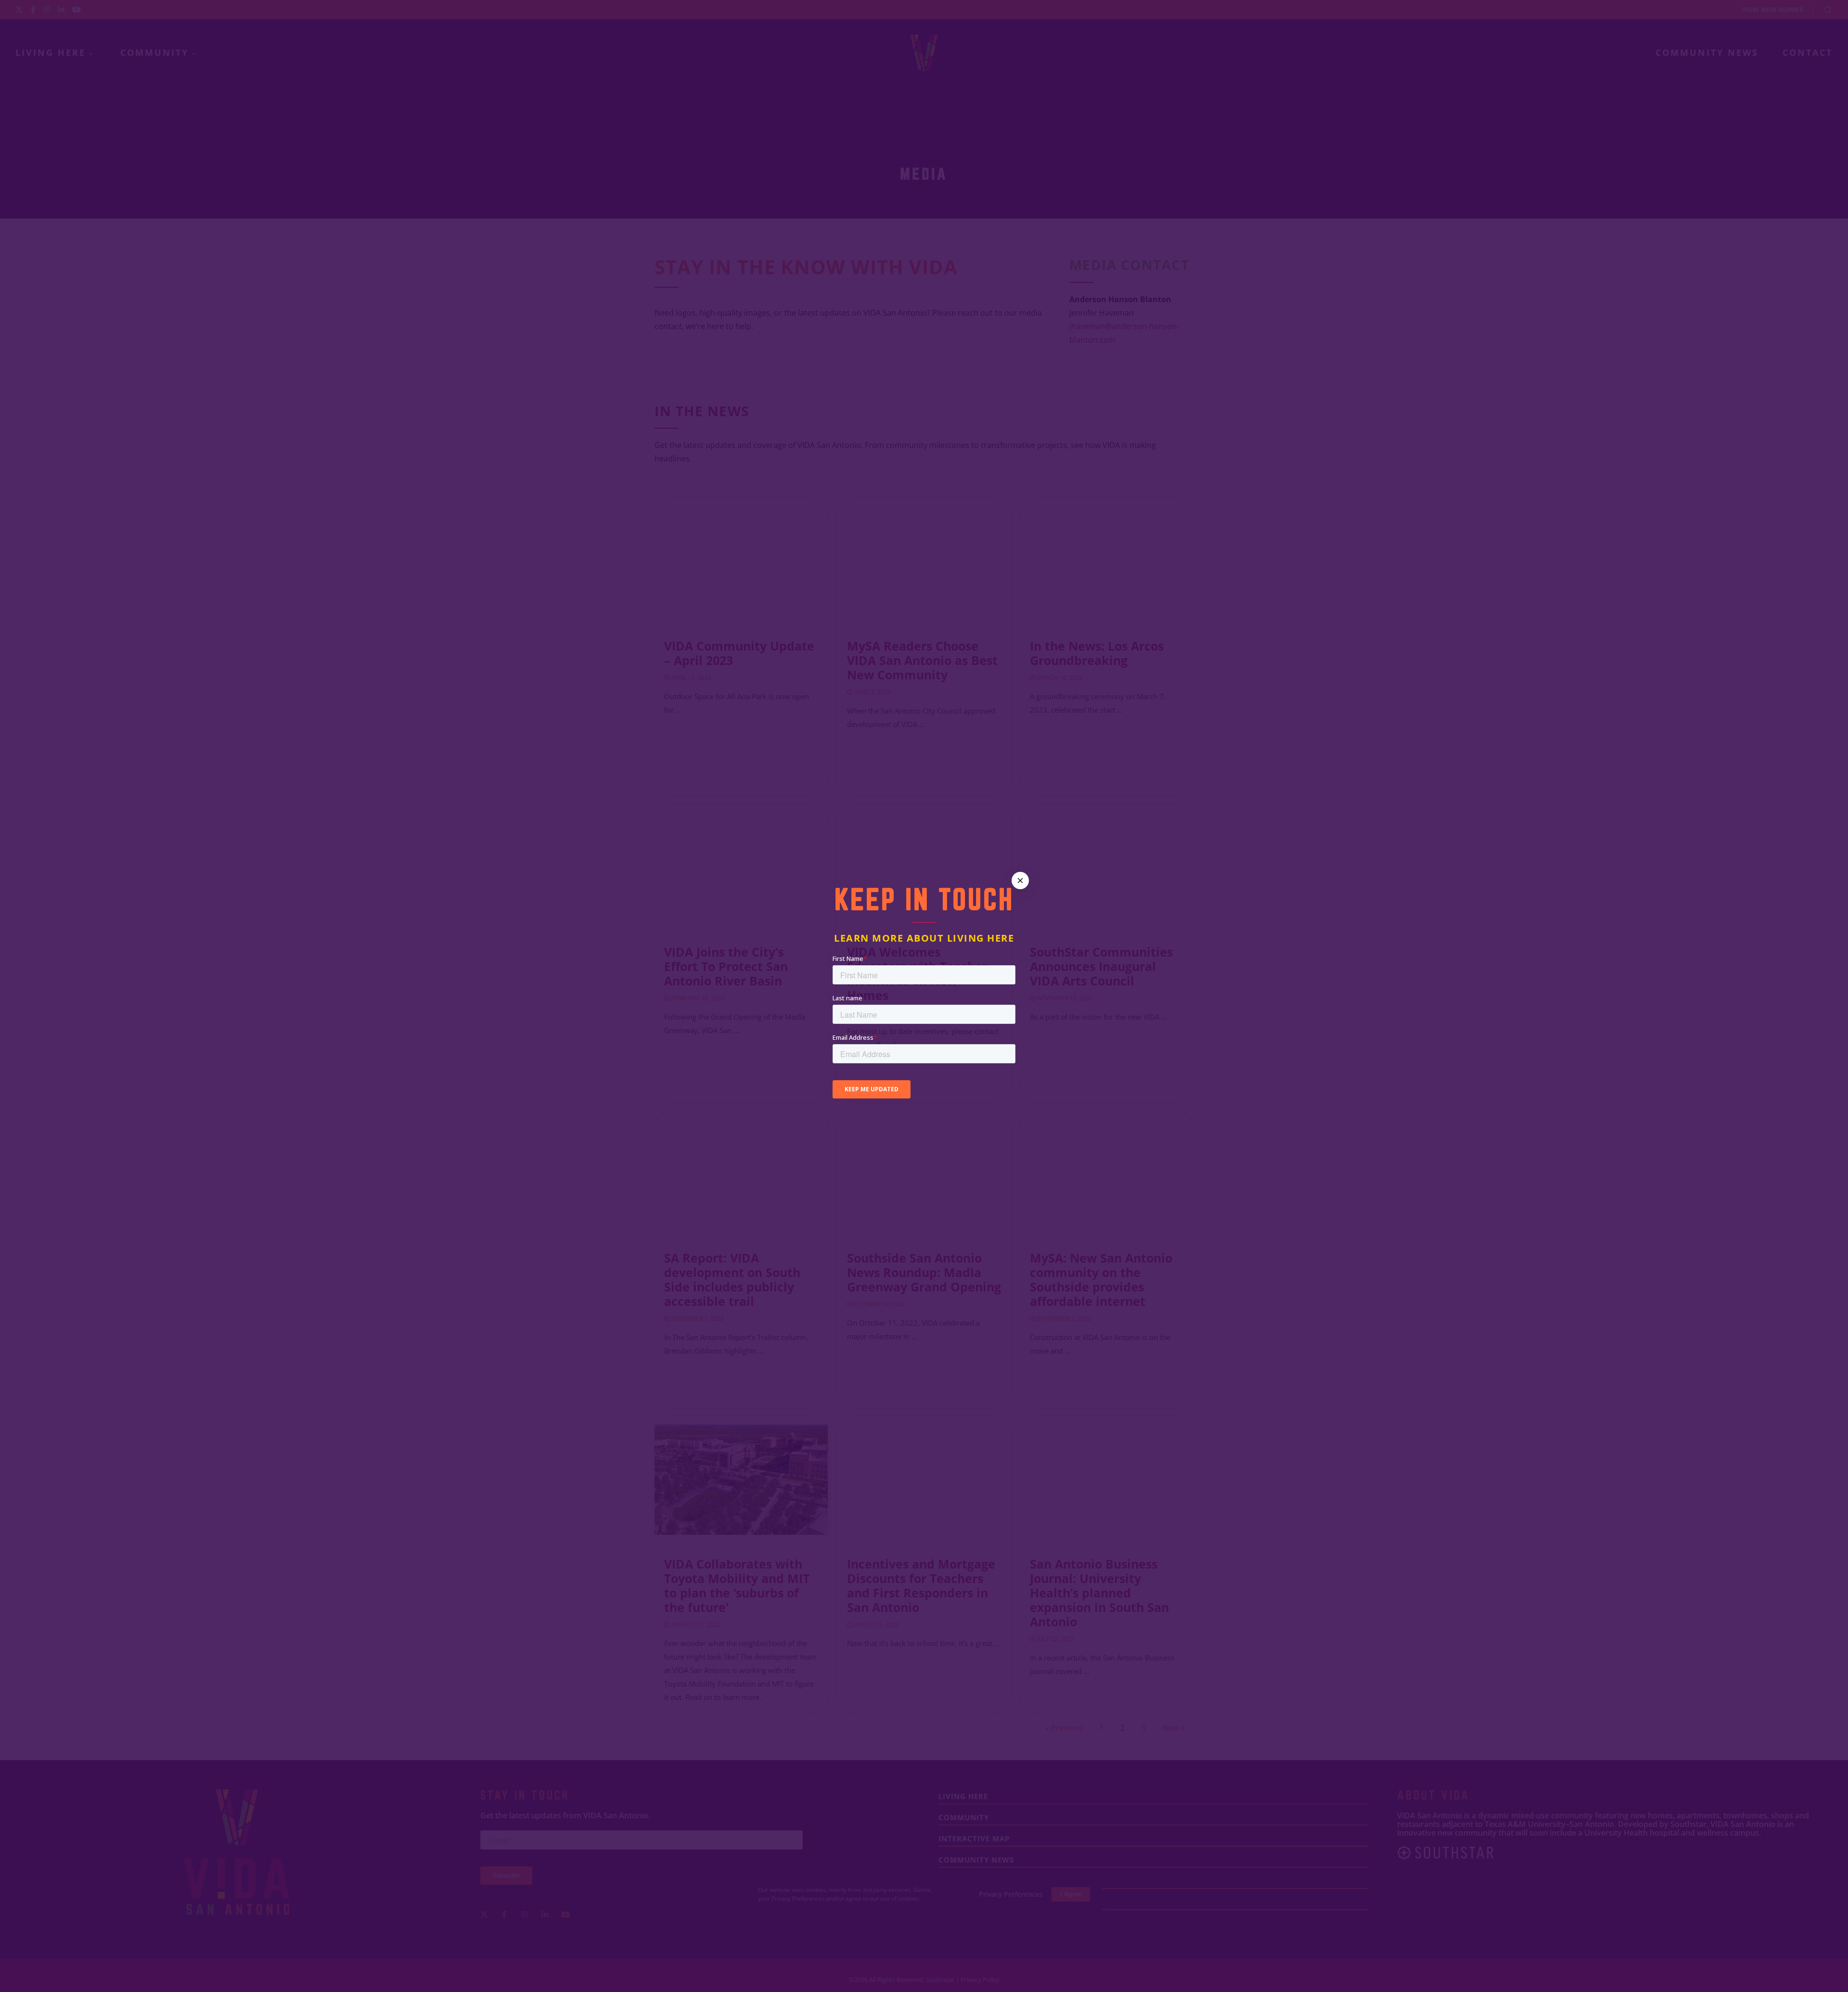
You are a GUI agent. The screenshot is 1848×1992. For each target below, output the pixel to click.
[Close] (1020, 881)
